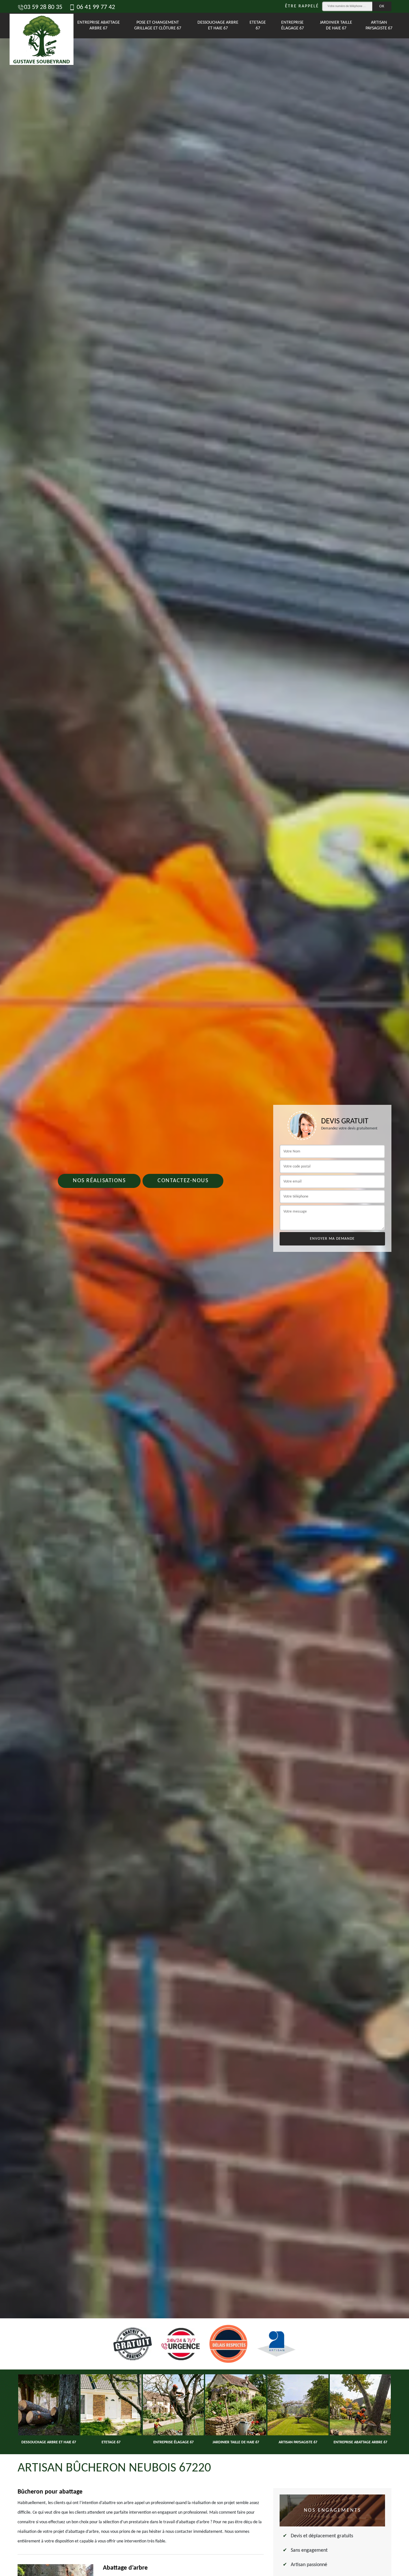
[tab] (204, 1288)
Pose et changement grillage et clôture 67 (158, 25)
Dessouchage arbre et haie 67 (218, 25)
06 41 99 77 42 (95, 7)
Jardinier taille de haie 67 (336, 25)
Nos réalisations (99, 1181)
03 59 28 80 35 (43, 7)
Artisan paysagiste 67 (379, 25)
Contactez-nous (183, 1181)
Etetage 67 (258, 25)
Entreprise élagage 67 (293, 25)
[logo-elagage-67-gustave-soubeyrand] (34, 26)
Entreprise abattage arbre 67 (99, 25)
